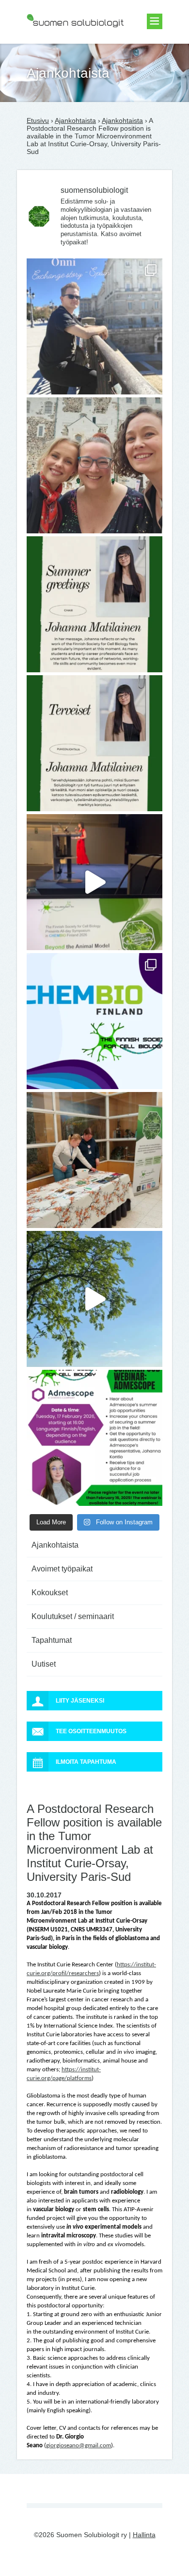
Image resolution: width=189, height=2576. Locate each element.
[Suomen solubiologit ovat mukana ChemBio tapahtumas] (94, 1021)
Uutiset (44, 1664)
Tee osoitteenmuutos (91, 1731)
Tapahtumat (52, 1640)
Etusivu (38, 120)
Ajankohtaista (75, 120)
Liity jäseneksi (80, 1701)
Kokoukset (50, 1593)
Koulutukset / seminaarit (73, 1616)
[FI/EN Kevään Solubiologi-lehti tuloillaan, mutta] (94, 465)
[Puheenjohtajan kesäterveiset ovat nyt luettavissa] (94, 743)
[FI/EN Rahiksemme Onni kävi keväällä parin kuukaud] (94, 326)
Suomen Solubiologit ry (62, 46)
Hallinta (144, 2535)
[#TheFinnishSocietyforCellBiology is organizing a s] (94, 1438)
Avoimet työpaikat (62, 1569)
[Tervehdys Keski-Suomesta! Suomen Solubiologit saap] (94, 1160)
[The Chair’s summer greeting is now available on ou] (94, 604)
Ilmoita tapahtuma (86, 1762)
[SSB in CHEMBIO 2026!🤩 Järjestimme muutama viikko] (94, 882)
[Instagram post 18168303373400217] (94, 1299)
